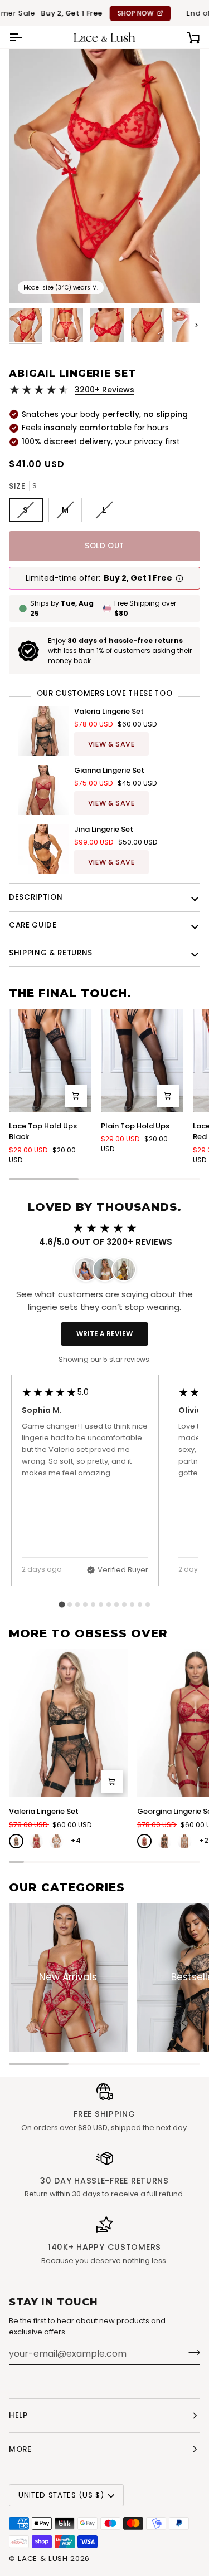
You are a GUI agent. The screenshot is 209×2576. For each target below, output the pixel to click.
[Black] (16, 1841)
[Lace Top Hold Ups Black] (50, 1060)
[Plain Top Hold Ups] (142, 1060)
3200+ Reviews (104, 390)
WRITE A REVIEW (104, 1334)
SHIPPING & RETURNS (51, 953)
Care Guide (33, 925)
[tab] (62, 1604)
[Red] (36, 1841)
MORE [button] (20, 2449)
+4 (76, 1840)
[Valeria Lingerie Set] (68, 1723)
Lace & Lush (43, 2558)
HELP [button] (18, 2415)
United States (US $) (61, 2495)
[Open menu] (26, 37)
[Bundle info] (179, 578)
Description (36, 897)
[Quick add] (76, 1096)
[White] (56, 1841)
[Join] (191, 2352)
